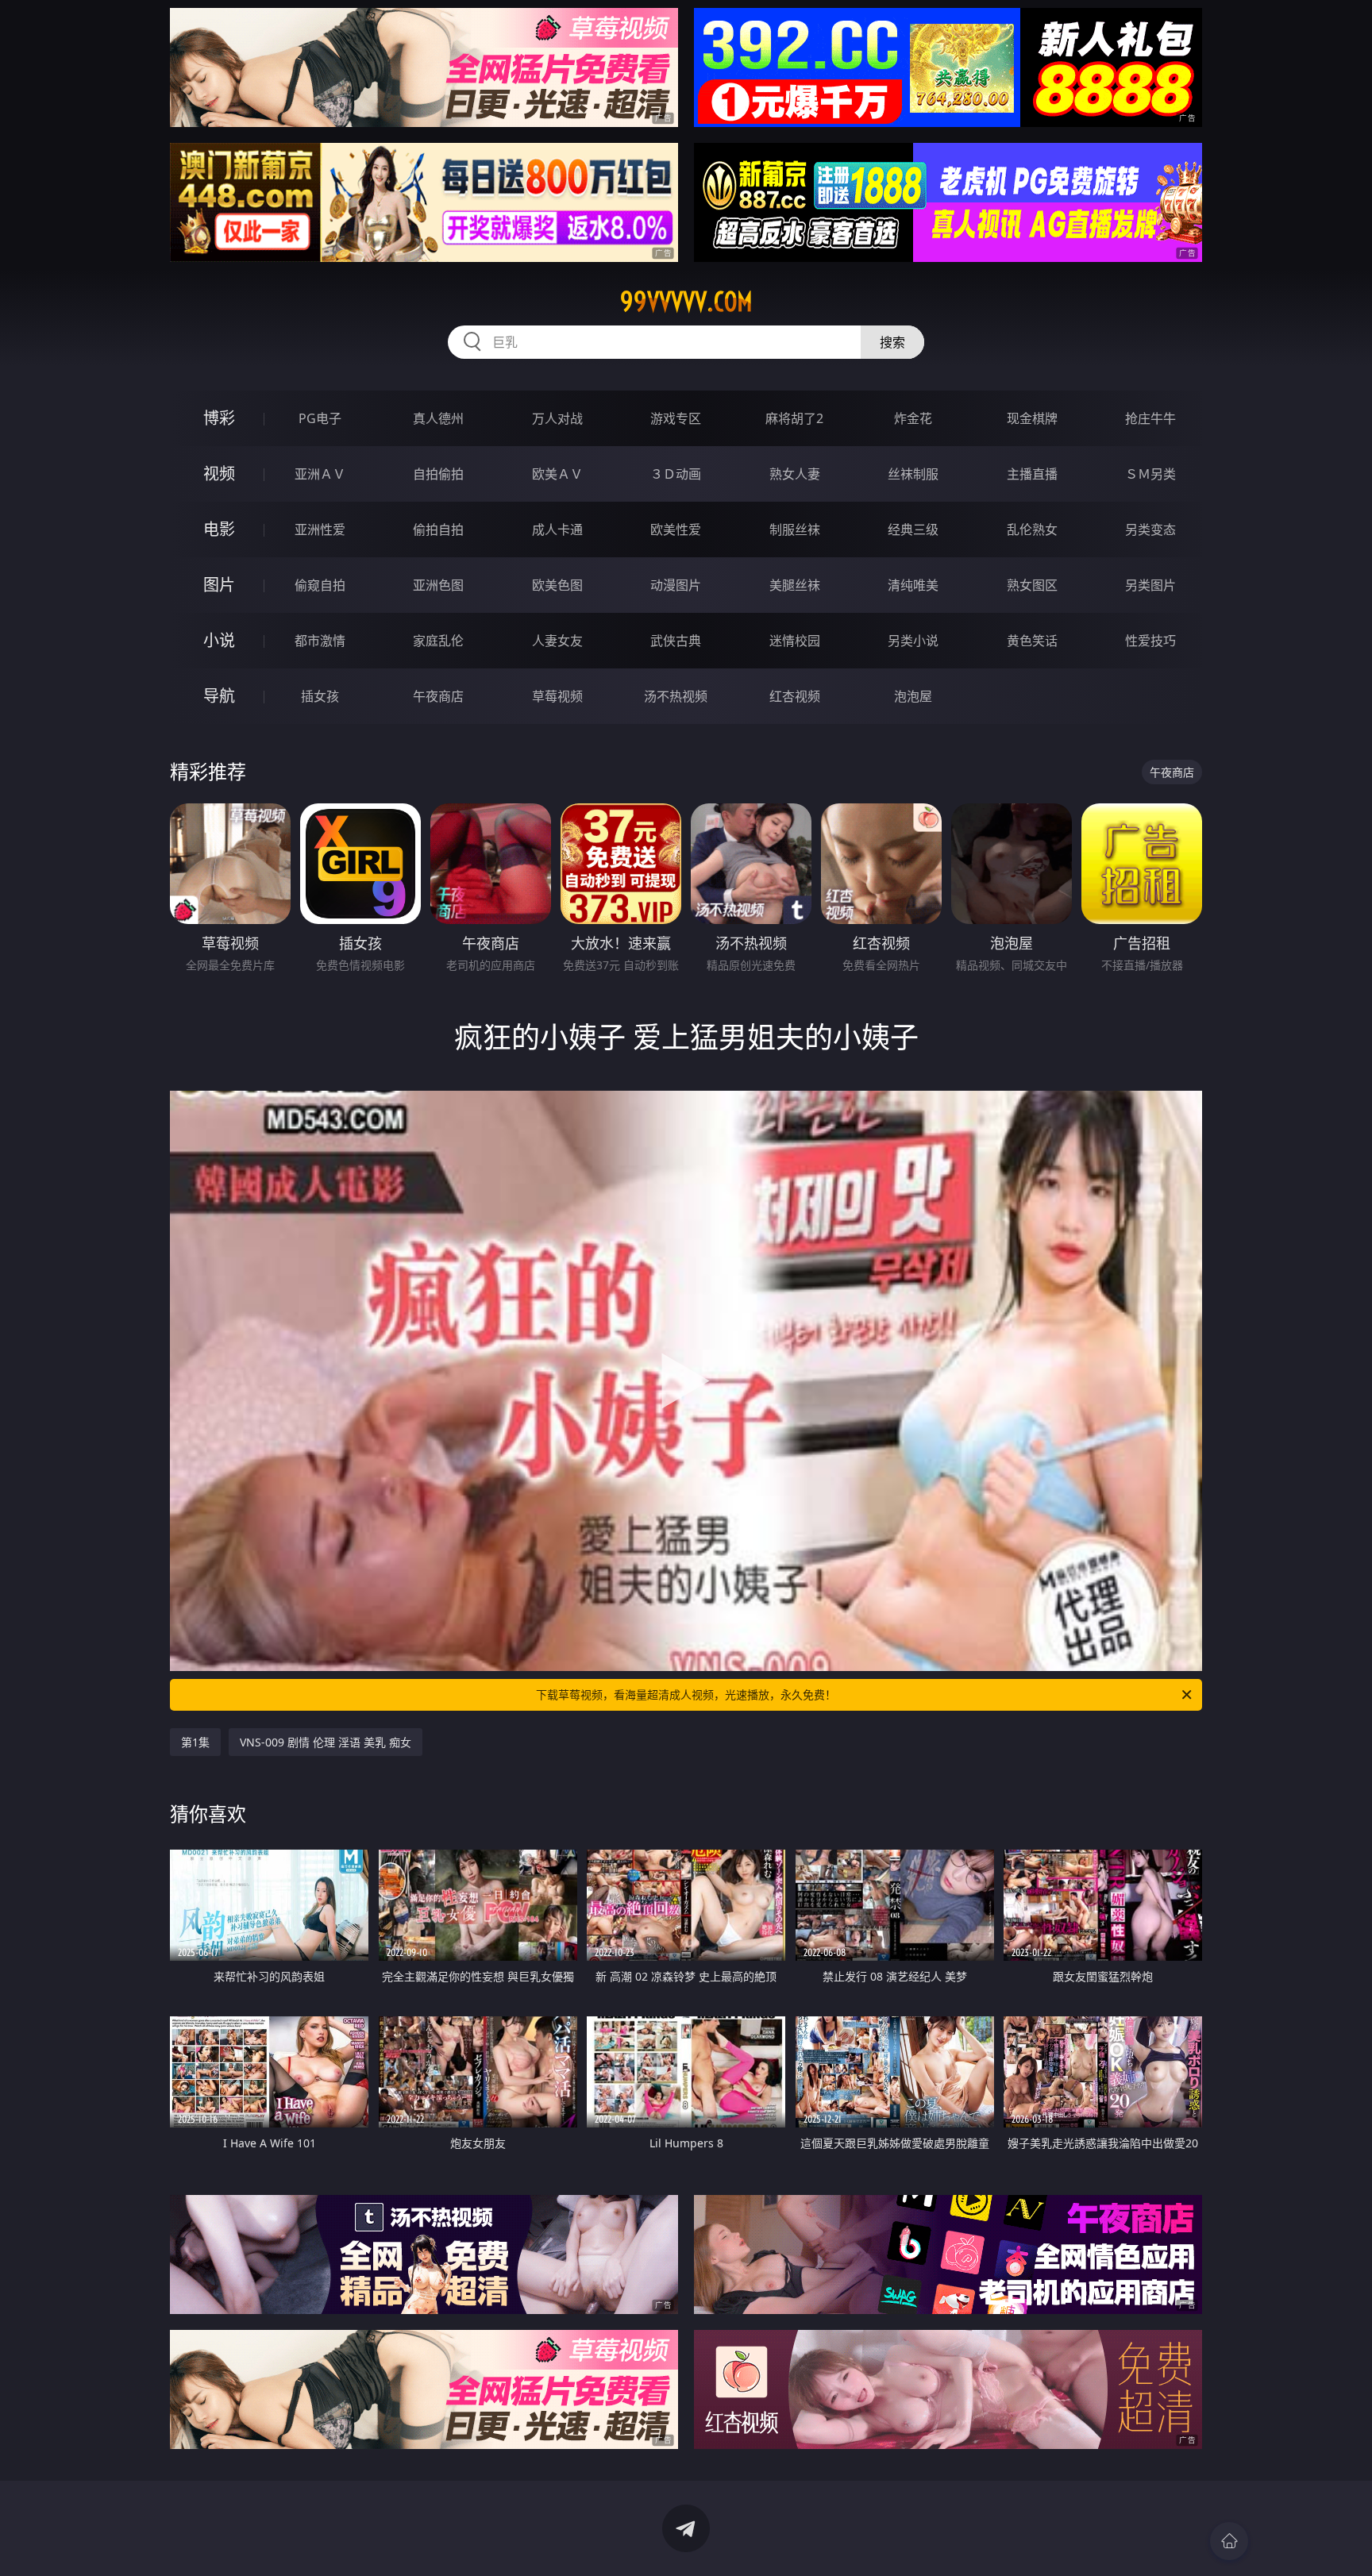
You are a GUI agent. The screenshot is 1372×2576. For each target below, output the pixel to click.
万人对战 (557, 418)
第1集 (195, 1742)
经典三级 (913, 529)
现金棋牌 (1032, 418)
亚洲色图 (438, 585)
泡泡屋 (913, 696)
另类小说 (913, 641)
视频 (219, 474)
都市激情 (320, 641)
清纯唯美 (913, 585)
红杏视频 (795, 696)
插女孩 (320, 696)
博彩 (219, 418)
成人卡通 (557, 529)
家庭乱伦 (438, 641)
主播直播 (1032, 474)
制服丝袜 (795, 529)
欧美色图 (557, 585)
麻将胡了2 (794, 418)
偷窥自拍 (320, 585)
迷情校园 (795, 641)
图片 (219, 585)
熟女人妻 (795, 474)
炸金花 (913, 418)
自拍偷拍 (438, 474)
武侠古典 (676, 641)
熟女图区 (1032, 585)
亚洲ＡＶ (320, 474)
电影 (219, 529)
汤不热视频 (676, 696)
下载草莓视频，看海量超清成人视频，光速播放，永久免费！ (686, 1694)
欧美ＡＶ (557, 474)
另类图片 (1150, 585)
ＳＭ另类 (1150, 474)
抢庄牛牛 (1150, 418)
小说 (219, 640)
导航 (219, 696)
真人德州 (438, 418)
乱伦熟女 (1032, 529)
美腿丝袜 (795, 585)
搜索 (892, 342)
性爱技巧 (1150, 641)
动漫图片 (676, 585)
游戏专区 (676, 418)
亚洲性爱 (320, 529)
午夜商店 (438, 696)
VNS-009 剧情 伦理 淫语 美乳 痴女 (326, 1742)
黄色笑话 (1032, 641)
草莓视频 (557, 696)
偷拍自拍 (438, 529)
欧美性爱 (676, 529)
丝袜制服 (913, 474)
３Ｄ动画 (676, 474)
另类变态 (1150, 529)
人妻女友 (557, 641)
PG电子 (320, 418)
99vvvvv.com (686, 302)
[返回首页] (1229, 2541)
